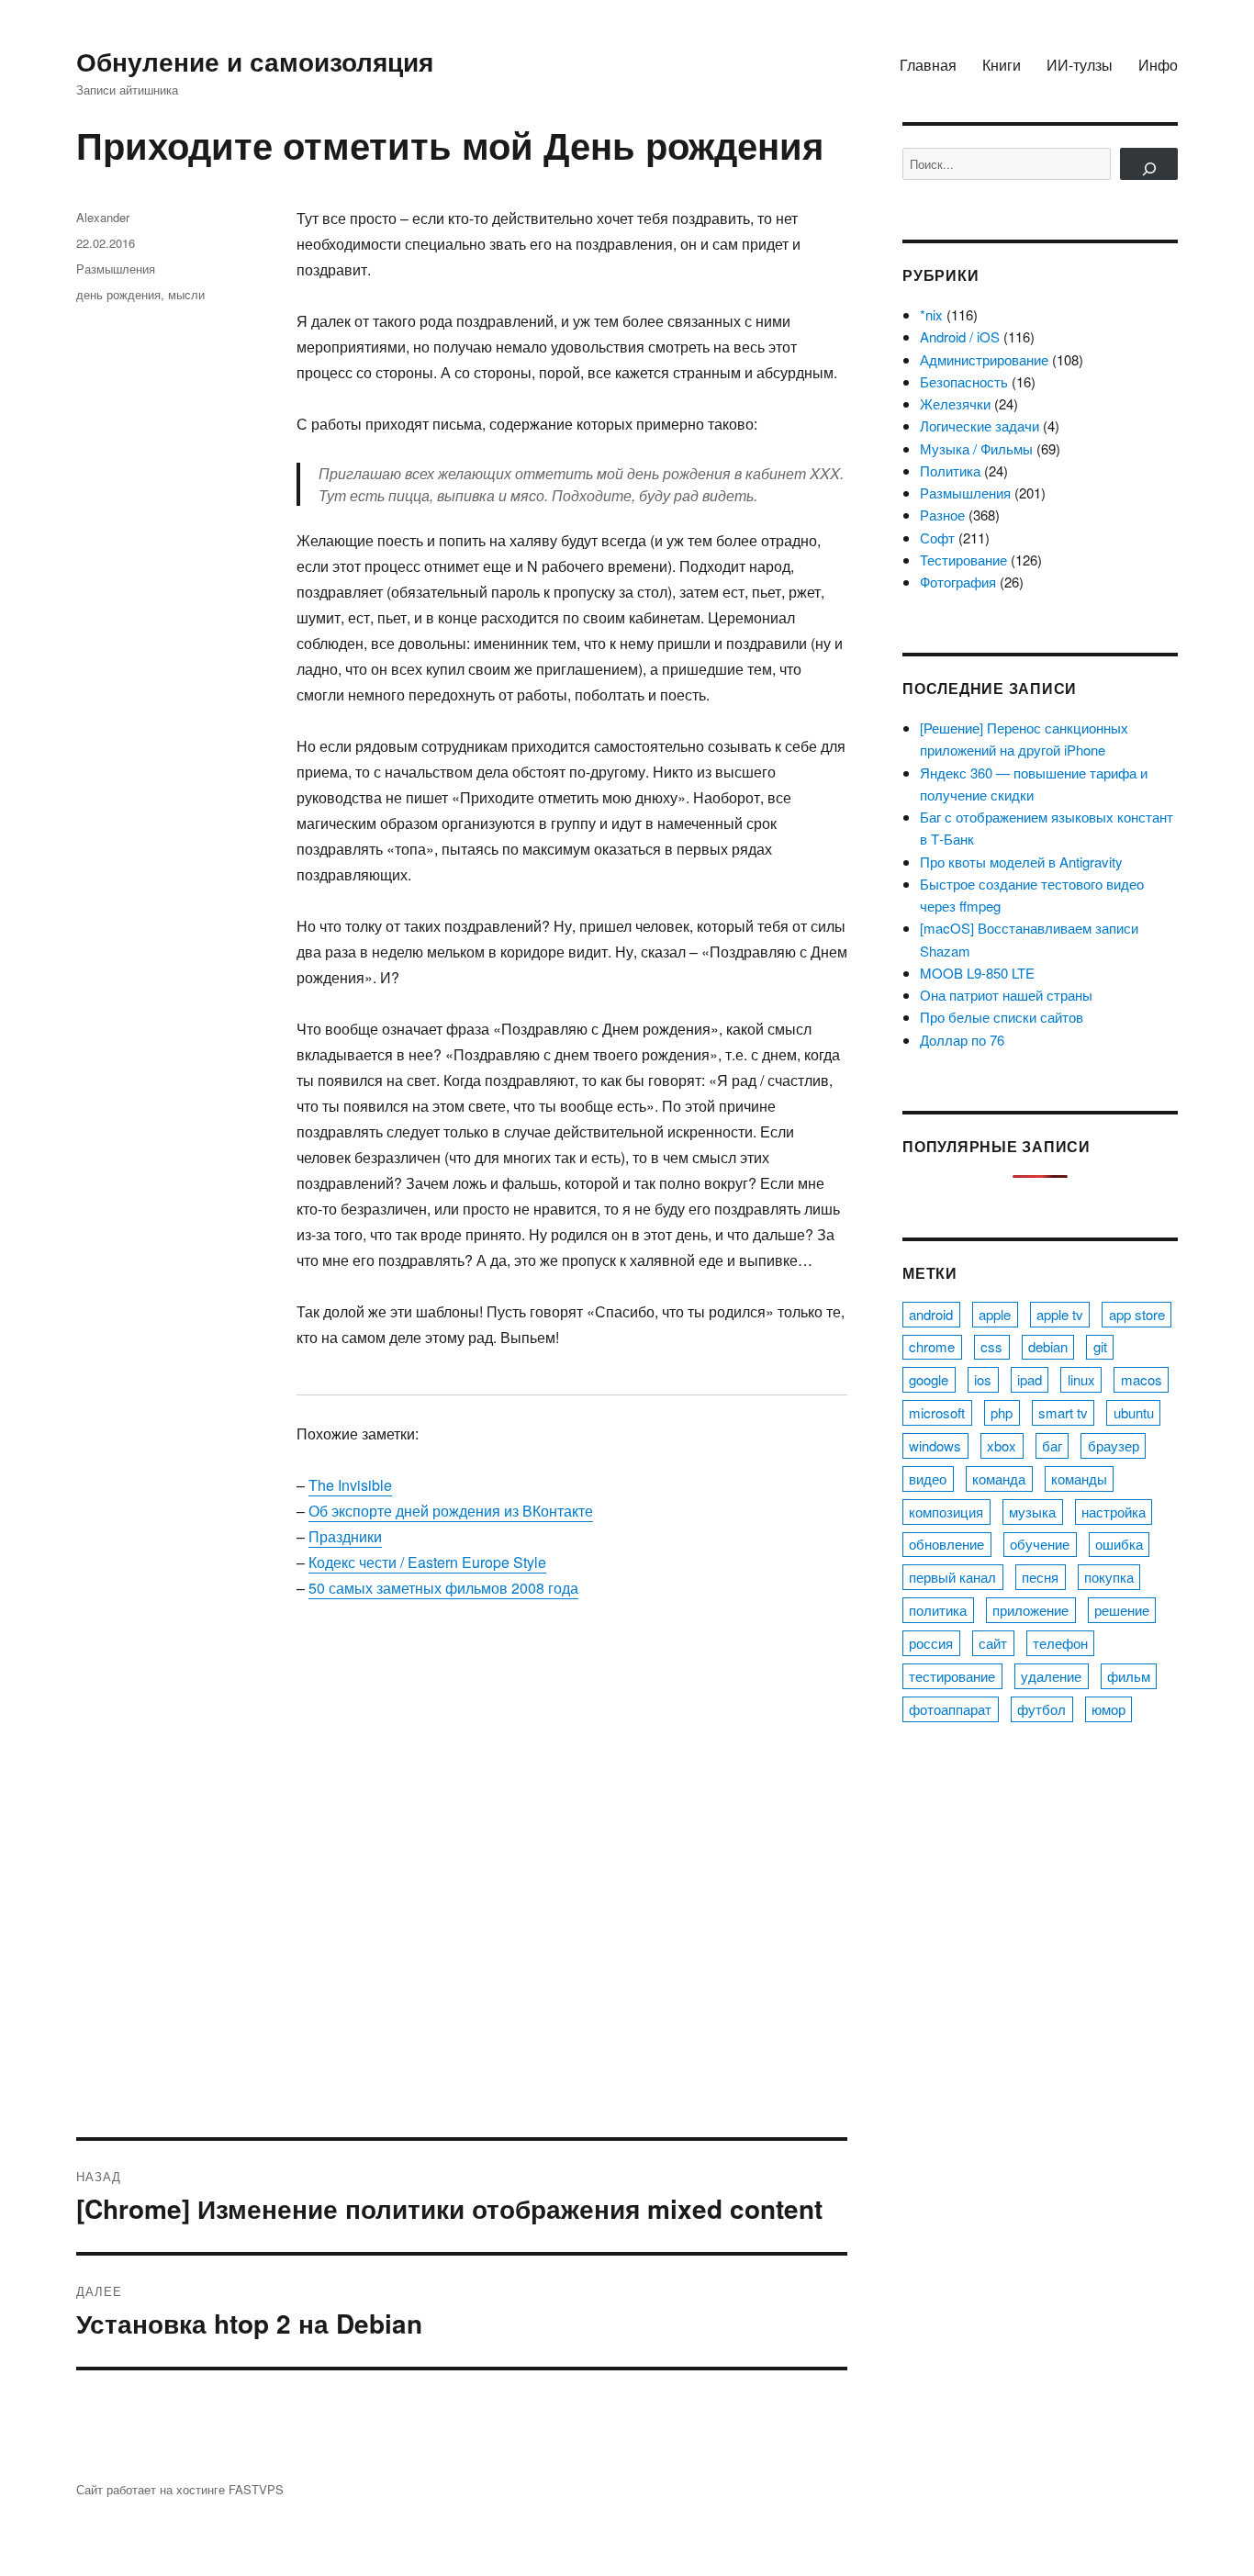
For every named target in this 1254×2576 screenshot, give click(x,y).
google (929, 1379)
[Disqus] (462, 1882)
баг (1052, 1445)
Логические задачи (980, 426)
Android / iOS (960, 336)
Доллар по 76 (962, 1040)
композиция (946, 1512)
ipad (1030, 1379)
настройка (1114, 1512)
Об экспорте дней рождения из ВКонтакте (451, 1511)
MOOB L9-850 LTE (977, 973)
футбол (1041, 1709)
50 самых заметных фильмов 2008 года (443, 1588)
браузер (1114, 1445)
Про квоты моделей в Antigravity (1021, 862)
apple (995, 1314)
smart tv (1063, 1412)
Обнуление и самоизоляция (255, 61)
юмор (1108, 1709)
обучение (1040, 1544)
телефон (1060, 1643)
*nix (931, 314)
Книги (1002, 65)
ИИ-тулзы (1080, 65)
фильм (1129, 1676)
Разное (942, 515)
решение (1122, 1610)
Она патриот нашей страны (1006, 995)
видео (928, 1478)
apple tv (1060, 1314)
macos (1142, 1379)
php (1002, 1412)
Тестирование (963, 560)
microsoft (937, 1412)
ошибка (1119, 1544)
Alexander (103, 217)
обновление (946, 1544)
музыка (1032, 1512)
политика (938, 1610)
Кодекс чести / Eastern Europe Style (427, 1562)
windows (935, 1445)
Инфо (1158, 65)
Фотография (958, 582)
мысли (186, 294)
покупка (1109, 1577)
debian (1048, 1346)
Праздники (345, 1536)
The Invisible (350, 1485)
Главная (928, 65)
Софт (937, 538)
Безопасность (964, 381)
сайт (993, 1643)
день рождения (118, 294)
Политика (950, 470)
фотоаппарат (950, 1709)
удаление (1051, 1676)
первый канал (952, 1577)
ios (983, 1379)
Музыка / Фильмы (976, 448)
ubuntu (1134, 1412)
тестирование (952, 1676)
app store (1137, 1314)
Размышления (116, 269)
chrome (932, 1346)
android (931, 1314)
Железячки (955, 403)
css (991, 1346)
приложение (1030, 1610)
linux (1081, 1379)
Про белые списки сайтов (1002, 1017)
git (1100, 1346)
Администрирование (984, 359)
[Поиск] (1149, 164)
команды (1079, 1478)
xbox (1002, 1445)
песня (1040, 1577)
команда (999, 1478)
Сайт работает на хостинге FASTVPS (180, 2489)
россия (931, 1643)
